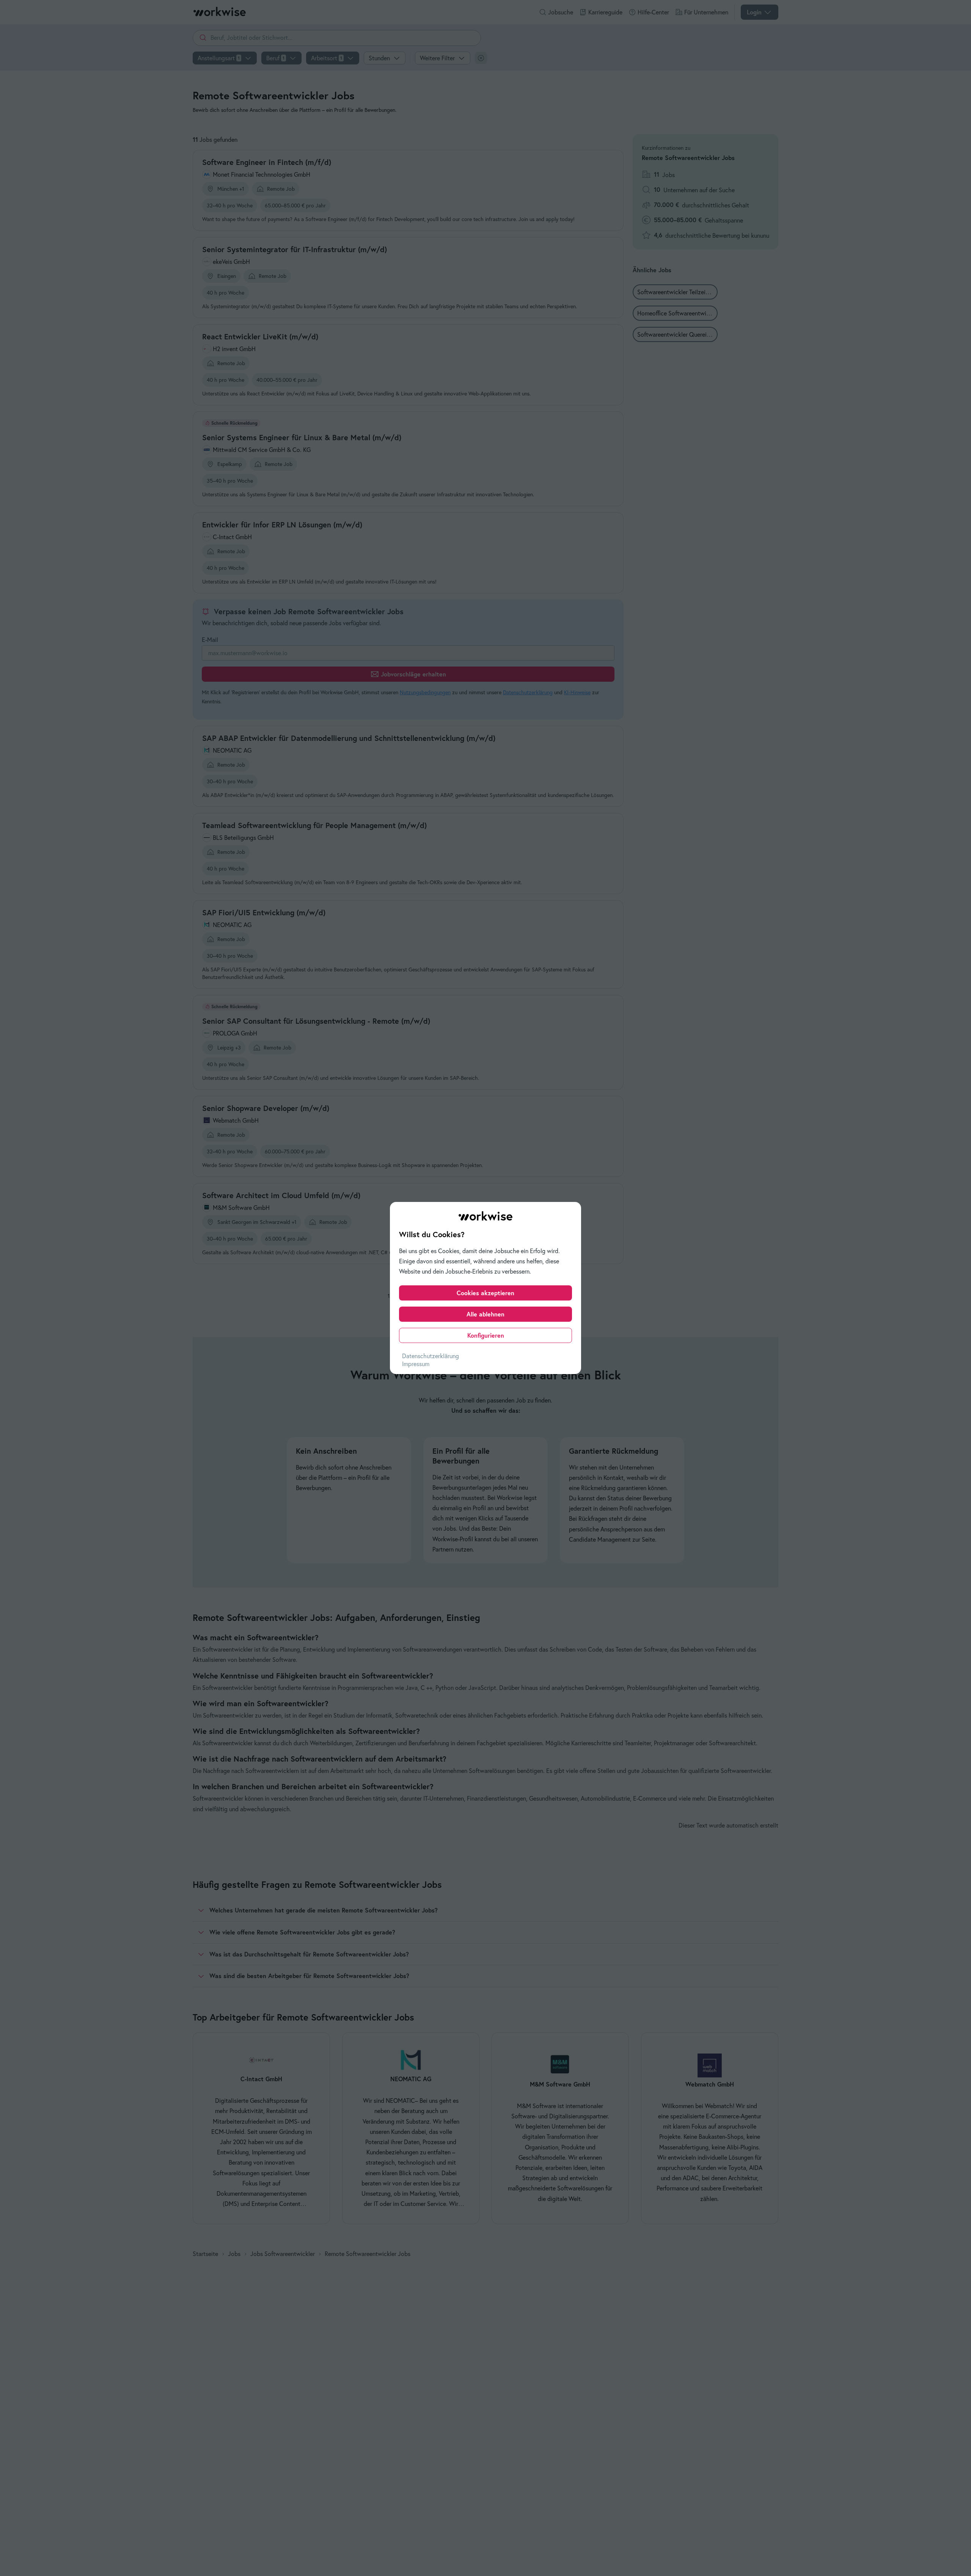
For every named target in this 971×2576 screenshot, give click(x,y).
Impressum (416, 1364)
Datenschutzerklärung (431, 1356)
